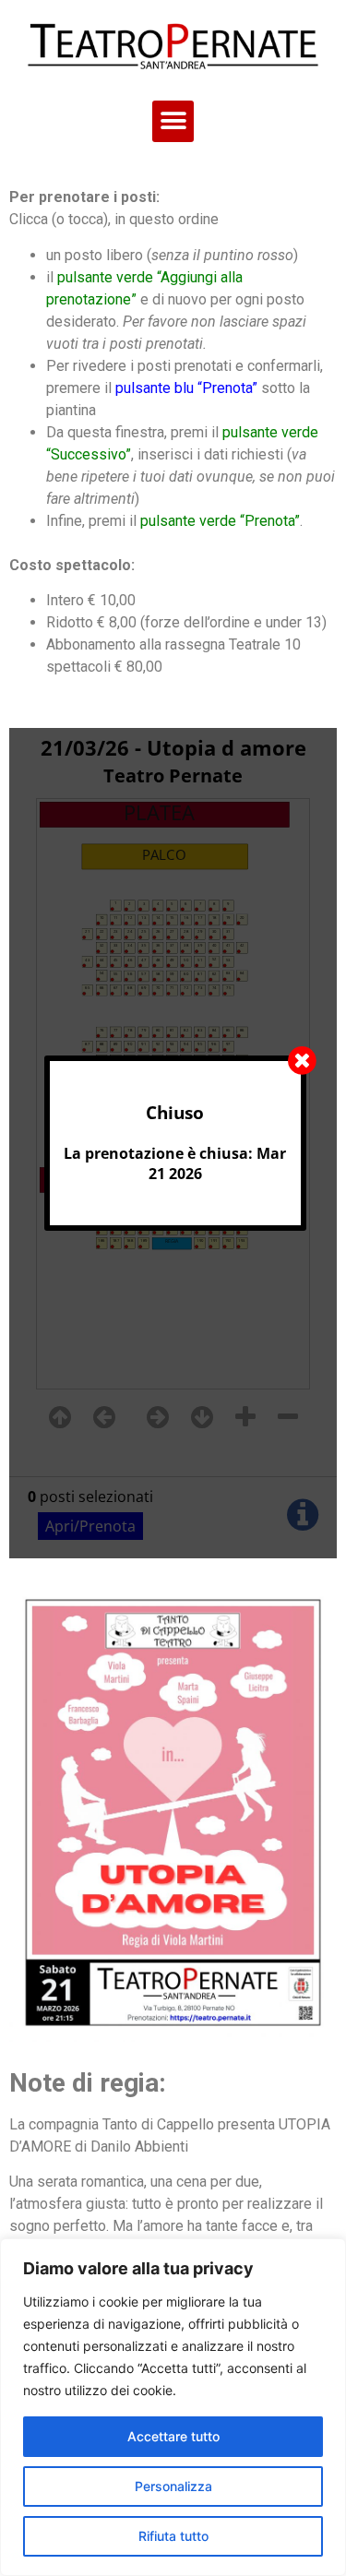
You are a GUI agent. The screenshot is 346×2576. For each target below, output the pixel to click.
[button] (173, 121)
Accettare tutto (173, 2436)
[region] (173, 2407)
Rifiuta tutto (173, 2536)
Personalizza (173, 2486)
